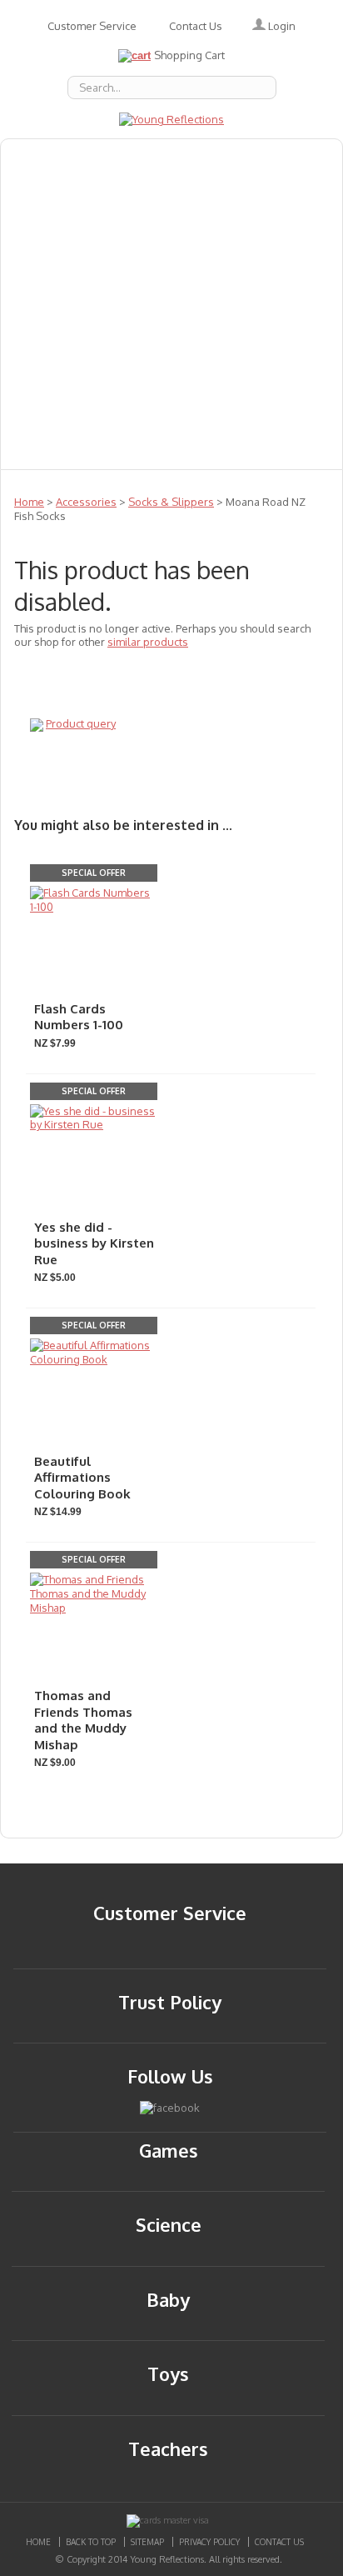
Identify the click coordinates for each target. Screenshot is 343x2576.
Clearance (49, 451)
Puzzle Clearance (168, 451)
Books (97, 194)
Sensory (122, 414)
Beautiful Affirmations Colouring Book (82, 1478)
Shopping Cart (189, 55)
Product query (81, 723)
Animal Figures (194, 194)
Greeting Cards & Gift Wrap (106, 231)
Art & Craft (262, 231)
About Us (45, 158)
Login (281, 26)
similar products (148, 642)
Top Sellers (217, 414)
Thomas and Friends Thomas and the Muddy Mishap (83, 1720)
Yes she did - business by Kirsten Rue (94, 1243)
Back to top (91, 2542)
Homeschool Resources (92, 304)
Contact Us (196, 26)
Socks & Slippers (171, 502)
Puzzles (41, 341)
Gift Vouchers (234, 268)
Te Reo (130, 378)
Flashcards (50, 268)
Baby (32, 194)
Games (137, 268)
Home (29, 502)
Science (41, 414)
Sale (259, 378)
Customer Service (92, 26)
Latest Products (250, 304)
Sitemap (147, 2542)
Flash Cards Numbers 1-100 (79, 1017)
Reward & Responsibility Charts (200, 341)
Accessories (143, 158)
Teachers (46, 378)
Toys (199, 378)
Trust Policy (170, 2002)
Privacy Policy (209, 2542)
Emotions (242, 158)
